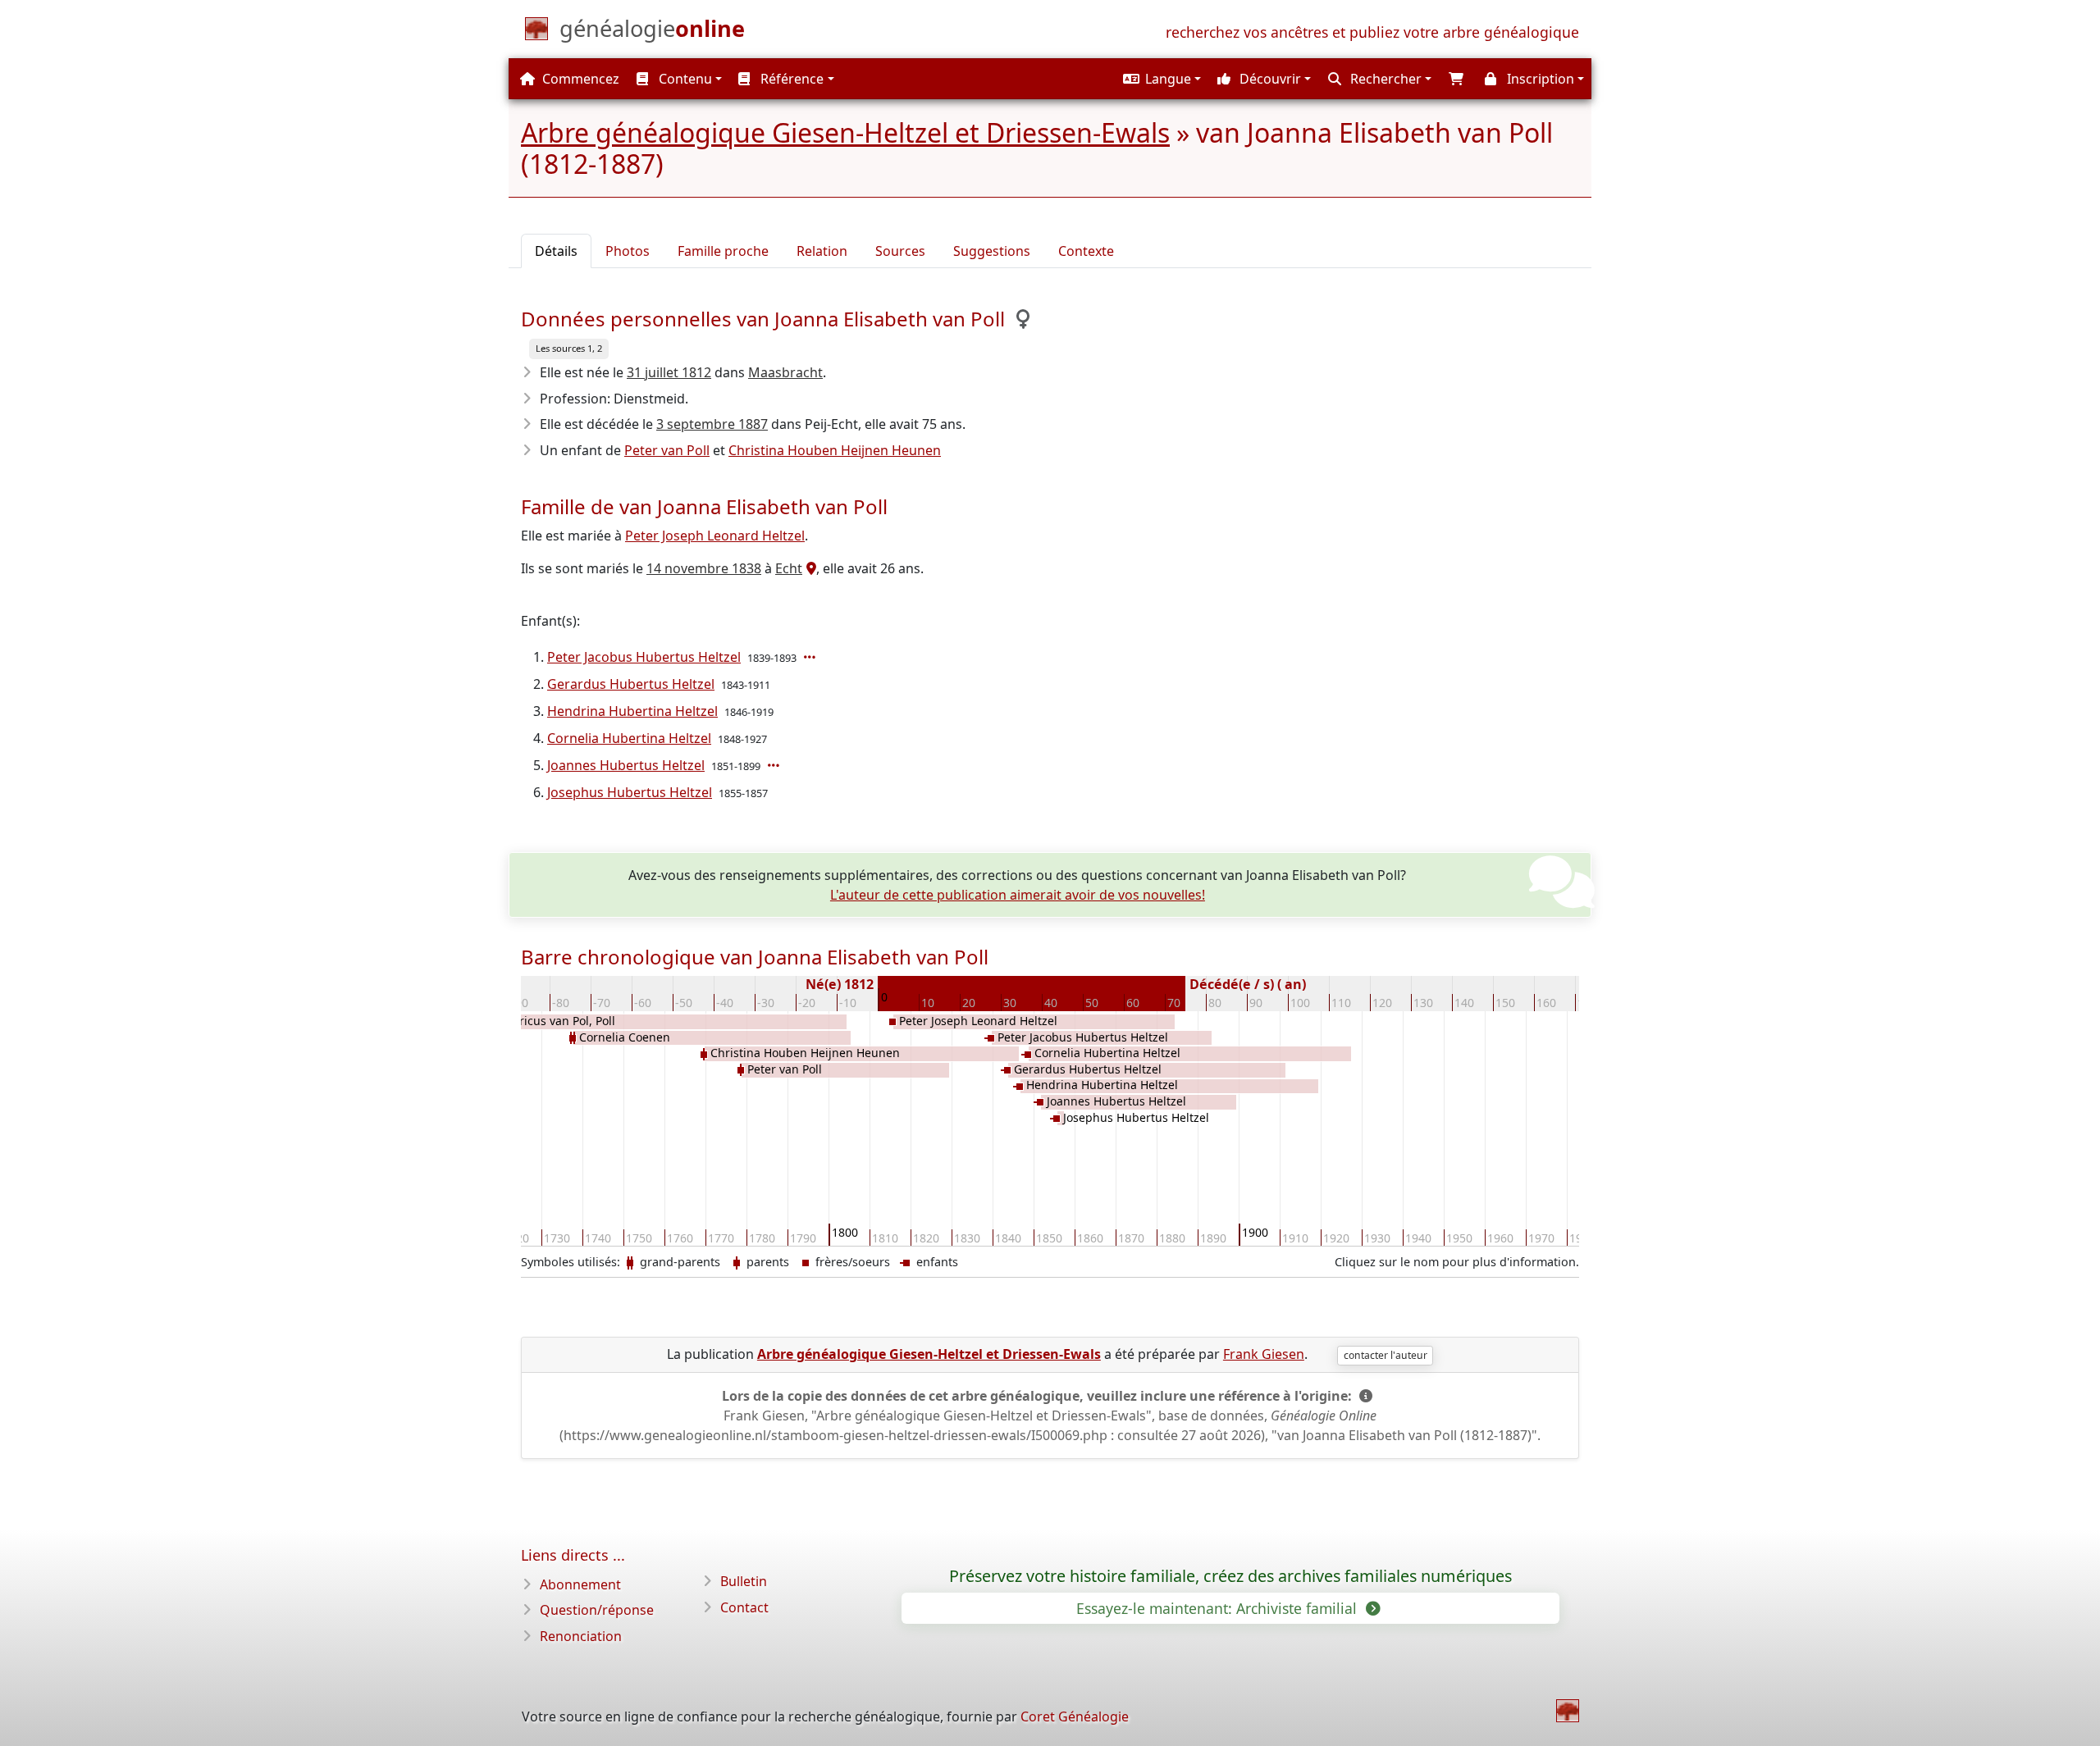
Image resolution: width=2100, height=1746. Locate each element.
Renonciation (581, 1636)
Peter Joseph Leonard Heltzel (715, 536)
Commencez (579, 79)
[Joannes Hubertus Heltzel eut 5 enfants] (775, 765)
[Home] (1568, 1711)
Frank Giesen (1264, 1354)
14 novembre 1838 (704, 568)
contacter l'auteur (1386, 1355)
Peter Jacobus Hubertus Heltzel (644, 657)
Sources (900, 251)
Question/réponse (597, 1610)
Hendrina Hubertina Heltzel (632, 711)
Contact (744, 1607)
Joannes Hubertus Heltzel (626, 765)
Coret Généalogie (1075, 1716)
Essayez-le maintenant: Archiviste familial (1219, 1608)
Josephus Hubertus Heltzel (630, 792)
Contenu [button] (684, 79)
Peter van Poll (667, 450)
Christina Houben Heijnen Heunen (835, 450)
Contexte (1086, 251)
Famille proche (723, 251)
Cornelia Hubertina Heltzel (629, 738)
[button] (1160, 79)
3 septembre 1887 (712, 424)
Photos (628, 251)
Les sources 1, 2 (569, 348)
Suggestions (992, 251)
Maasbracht (785, 372)
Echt (789, 568)
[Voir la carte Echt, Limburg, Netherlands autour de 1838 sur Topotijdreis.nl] (809, 568)
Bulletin (744, 1581)
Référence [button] (790, 79)
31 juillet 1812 (669, 372)
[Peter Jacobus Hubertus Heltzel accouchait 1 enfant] (811, 657)
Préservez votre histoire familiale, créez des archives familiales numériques (1230, 1576)
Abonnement (580, 1584)
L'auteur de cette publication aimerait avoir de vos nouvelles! (1018, 895)
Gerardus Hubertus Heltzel (631, 684)
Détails (556, 251)
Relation (822, 251)
